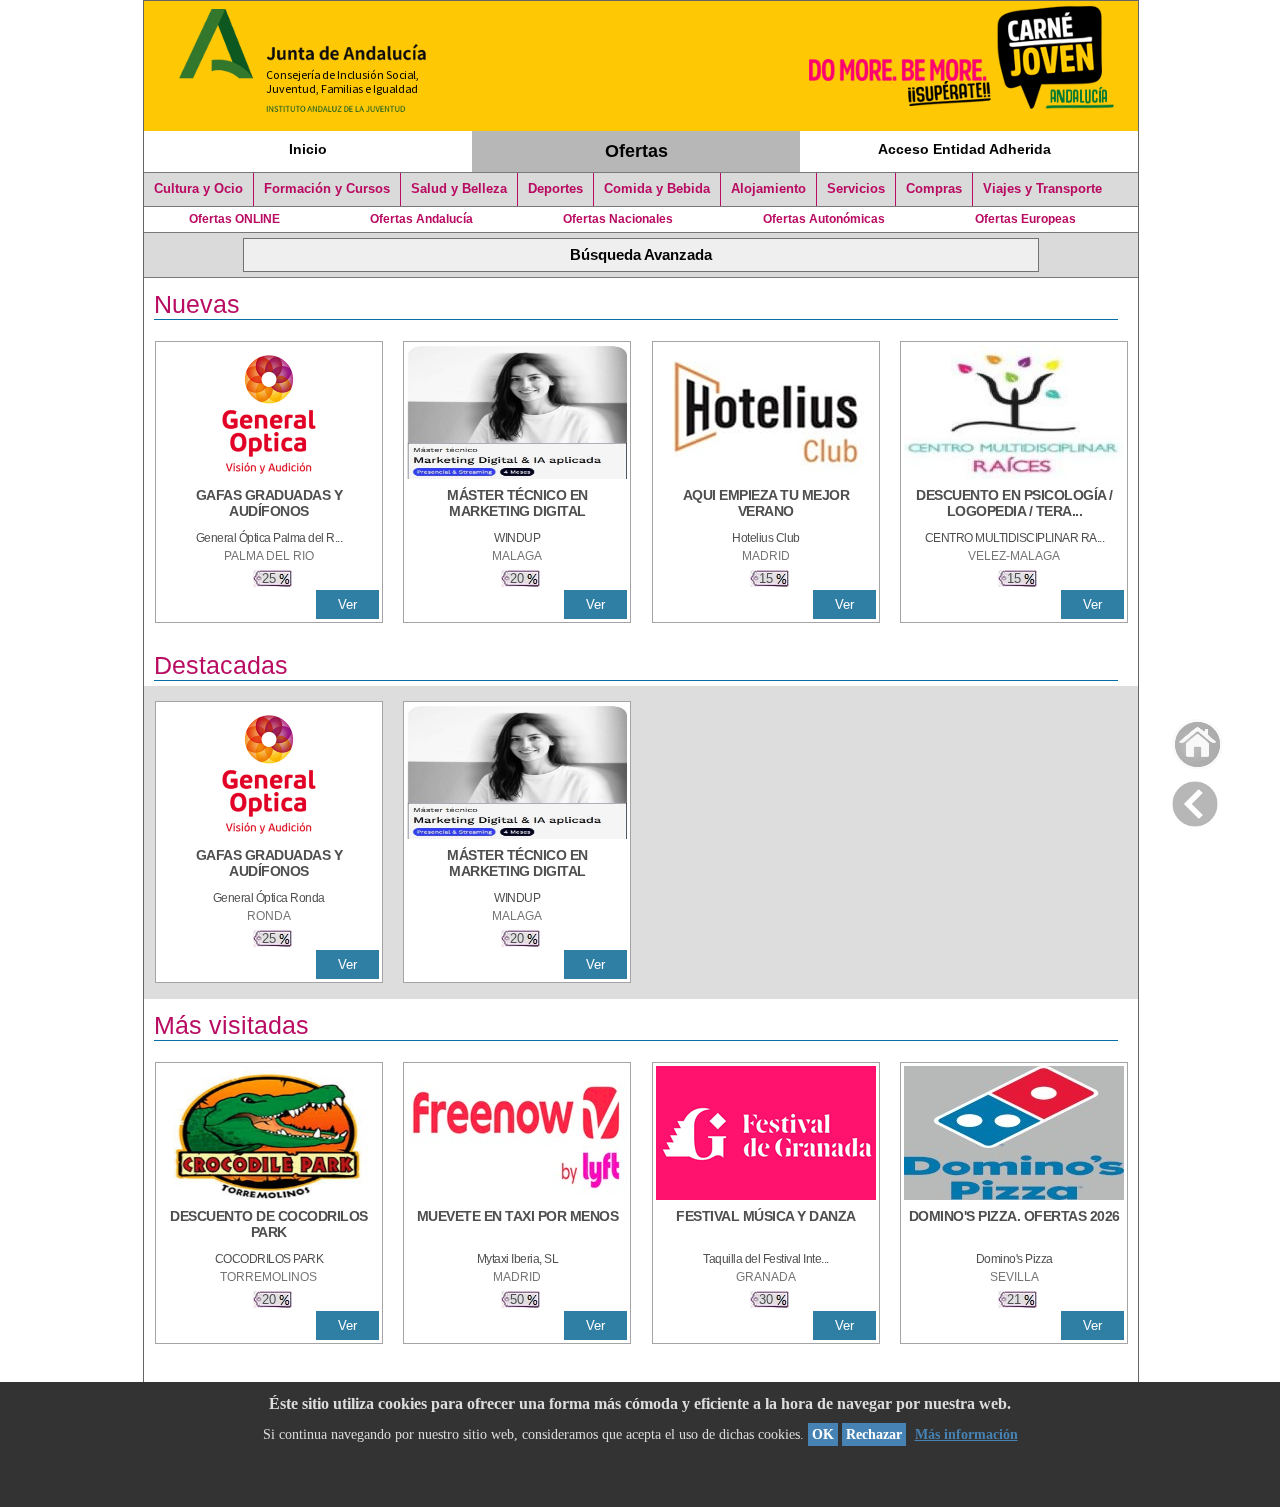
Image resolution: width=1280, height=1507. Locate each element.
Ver (347, 604)
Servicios (856, 189)
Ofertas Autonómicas (824, 219)
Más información (966, 1434)
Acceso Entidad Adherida (964, 149)
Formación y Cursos (327, 189)
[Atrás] (1195, 800)
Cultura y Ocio (198, 189)
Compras (934, 189)
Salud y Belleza (459, 189)
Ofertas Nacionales (618, 219)
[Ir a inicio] (1184, 739)
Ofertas (636, 151)
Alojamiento (768, 189)
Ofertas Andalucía (421, 219)
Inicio (308, 149)
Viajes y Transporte (1042, 189)
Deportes (555, 189)
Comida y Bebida (657, 189)
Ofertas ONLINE (234, 219)
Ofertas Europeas (1025, 219)
